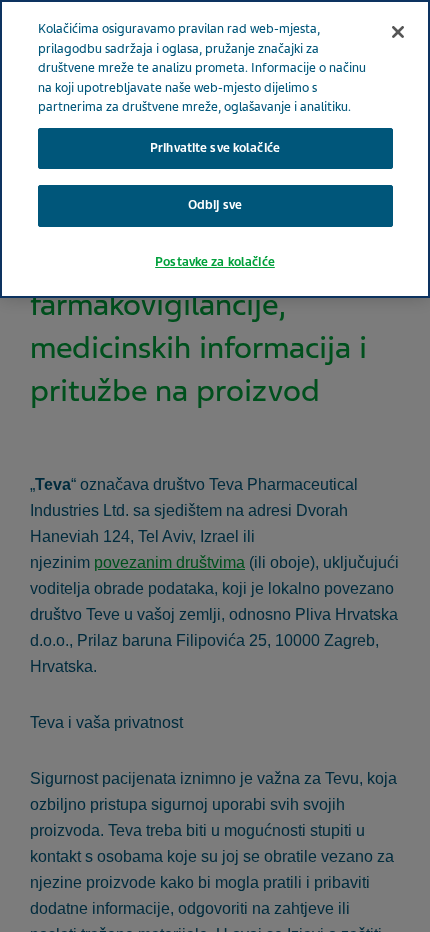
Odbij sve (215, 205)
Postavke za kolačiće (215, 262)
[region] (215, 149)
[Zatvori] (398, 32)
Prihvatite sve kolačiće (215, 148)
